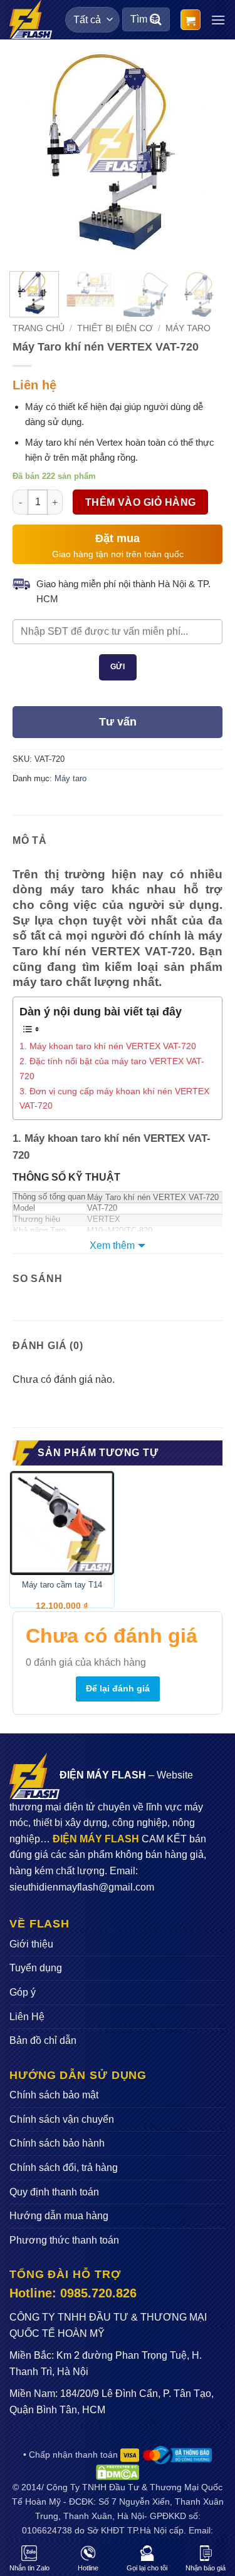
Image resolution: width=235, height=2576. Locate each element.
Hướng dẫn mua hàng (59, 2216)
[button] (191, 20)
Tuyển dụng (36, 1968)
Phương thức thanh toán (64, 2240)
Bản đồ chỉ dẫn (43, 2040)
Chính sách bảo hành (57, 2143)
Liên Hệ (27, 2017)
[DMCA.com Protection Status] (118, 2471)
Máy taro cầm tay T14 (62, 1585)
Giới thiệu (31, 1944)
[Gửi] (156, 20)
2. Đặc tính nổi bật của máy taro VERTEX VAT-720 (112, 1068)
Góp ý (23, 1992)
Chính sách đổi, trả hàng (64, 2168)
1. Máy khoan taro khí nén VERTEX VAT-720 (108, 1046)
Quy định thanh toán (54, 2192)
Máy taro (188, 328)
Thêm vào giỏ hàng (141, 502)
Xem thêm (112, 1245)
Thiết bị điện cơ (115, 328)
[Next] (202, 157)
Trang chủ (39, 328)
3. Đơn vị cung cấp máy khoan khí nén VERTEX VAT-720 (114, 1098)
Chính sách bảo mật (54, 2095)
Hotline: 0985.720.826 (73, 2293)
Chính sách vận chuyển (62, 2119)
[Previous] (33, 157)
